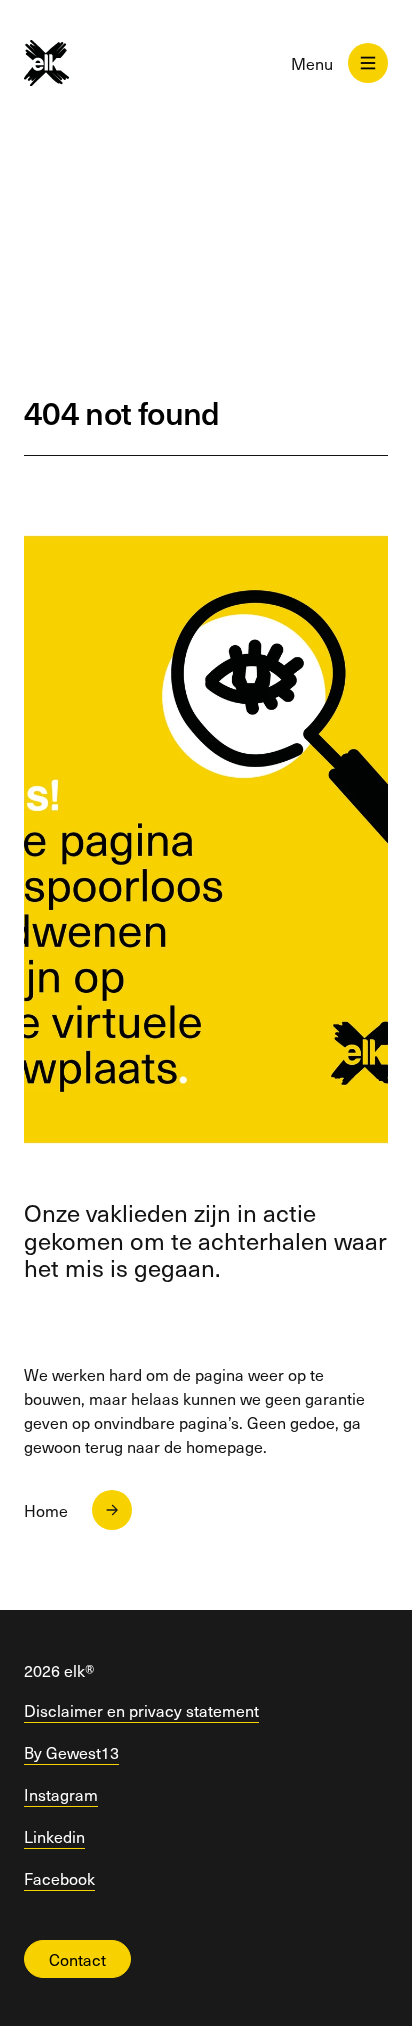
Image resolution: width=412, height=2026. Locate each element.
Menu (312, 63)
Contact (77, 1959)
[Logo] (63, 63)
